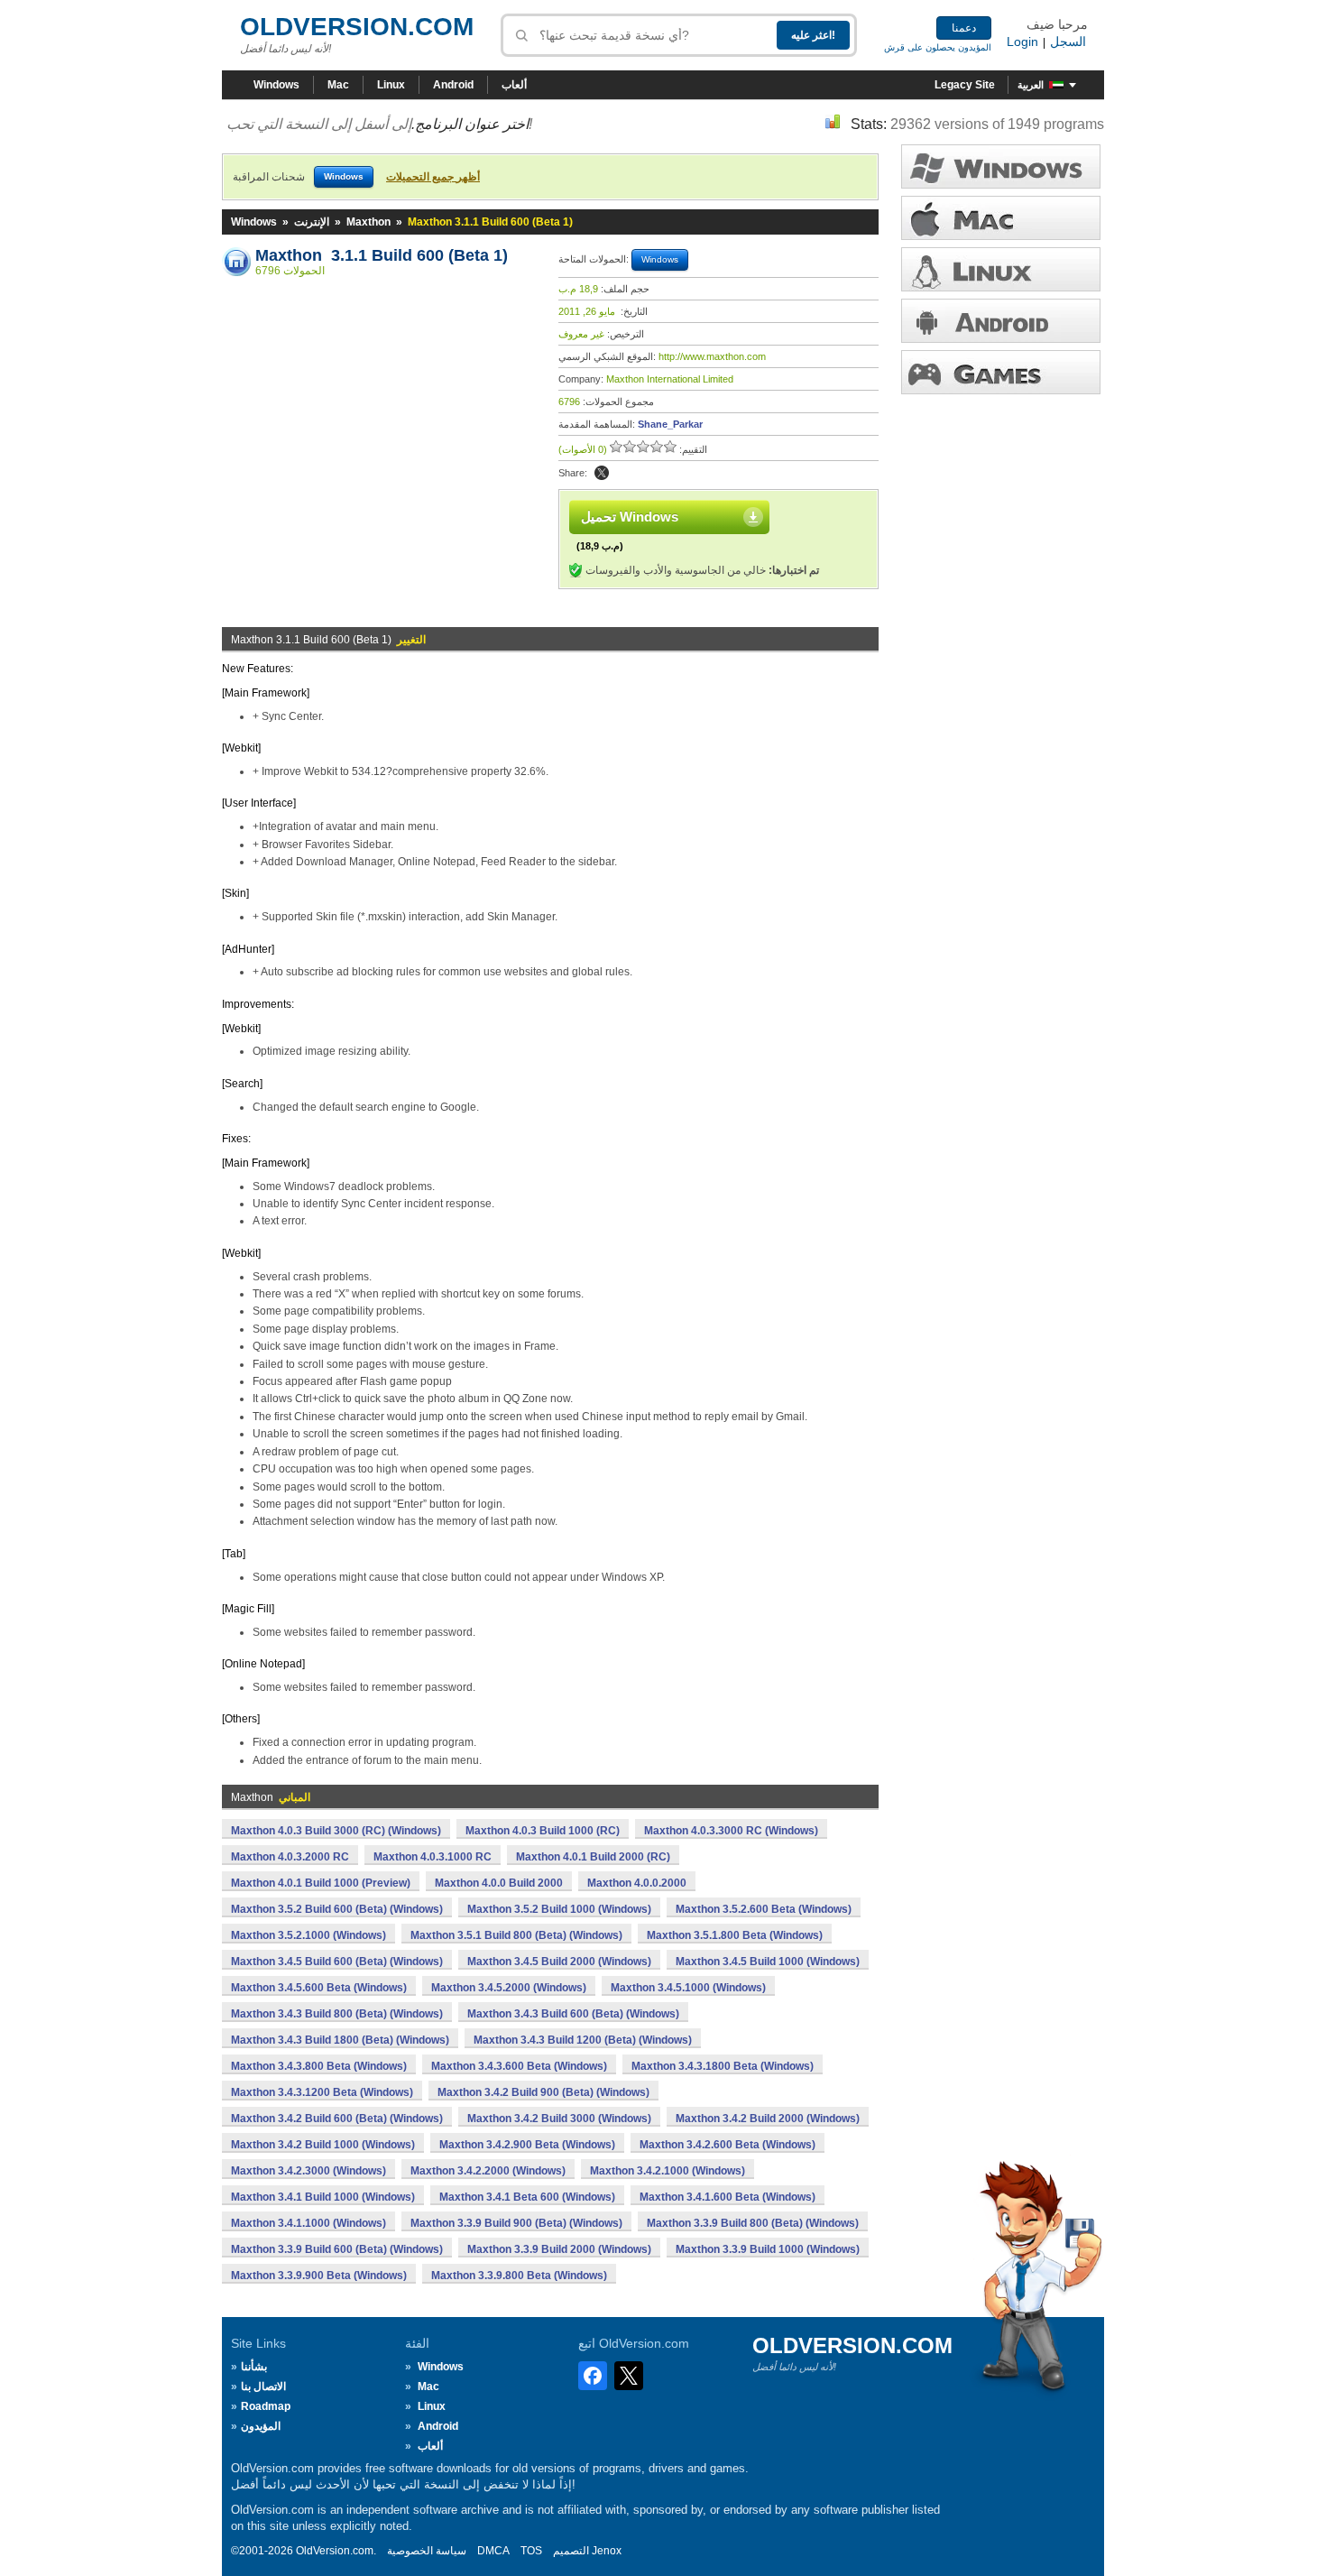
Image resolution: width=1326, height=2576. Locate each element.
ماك (1001, 218)
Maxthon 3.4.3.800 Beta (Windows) (319, 2066)
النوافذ (1001, 166)
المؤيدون (261, 2426)
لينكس (1001, 269)
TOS (531, 2551)
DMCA (493, 2551)
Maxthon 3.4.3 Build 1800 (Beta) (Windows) (340, 2040)
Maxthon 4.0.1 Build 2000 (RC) (593, 1857)
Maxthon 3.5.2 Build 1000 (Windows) (559, 1909)
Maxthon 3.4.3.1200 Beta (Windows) (322, 2092)
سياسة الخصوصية (427, 2551)
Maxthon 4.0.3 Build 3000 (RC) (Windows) (336, 1831)
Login (1022, 42)
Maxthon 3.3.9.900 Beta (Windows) (319, 2276)
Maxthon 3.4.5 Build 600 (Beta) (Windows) (337, 1962)
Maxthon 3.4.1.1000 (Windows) (308, 2223)
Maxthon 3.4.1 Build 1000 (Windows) (323, 2197)
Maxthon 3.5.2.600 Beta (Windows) (764, 1909)
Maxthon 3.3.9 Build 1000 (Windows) (768, 2249)
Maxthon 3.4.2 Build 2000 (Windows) (768, 2119)
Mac (338, 85)
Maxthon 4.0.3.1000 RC (433, 1857)
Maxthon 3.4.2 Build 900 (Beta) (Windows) (543, 2092)
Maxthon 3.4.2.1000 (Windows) (668, 2171)
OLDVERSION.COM (357, 27)
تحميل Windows (630, 517)
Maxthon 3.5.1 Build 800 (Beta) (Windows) (516, 1935)
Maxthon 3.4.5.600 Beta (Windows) (319, 1988)
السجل (1068, 42)
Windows (276, 85)
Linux (391, 85)
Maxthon (368, 222)
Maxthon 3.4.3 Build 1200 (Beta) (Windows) (583, 2040)
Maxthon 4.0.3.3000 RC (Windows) (731, 1831)
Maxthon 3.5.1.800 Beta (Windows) (735, 1935)
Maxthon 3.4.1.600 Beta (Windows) (727, 2197)
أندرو (1001, 321)
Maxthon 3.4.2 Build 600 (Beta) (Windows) (337, 2119)
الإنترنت (312, 222)
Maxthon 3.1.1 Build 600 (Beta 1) (382, 255)
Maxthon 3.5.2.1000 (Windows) (308, 1935)
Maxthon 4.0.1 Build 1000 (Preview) (321, 1883)
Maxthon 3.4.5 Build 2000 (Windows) (559, 1962)
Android (453, 85)
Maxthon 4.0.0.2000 (637, 1883)
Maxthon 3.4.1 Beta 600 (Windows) (527, 2197)
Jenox (607, 2551)
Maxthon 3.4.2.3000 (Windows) (308, 2171)
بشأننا (254, 2367)
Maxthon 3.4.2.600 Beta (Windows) (727, 2145)
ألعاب (514, 85)
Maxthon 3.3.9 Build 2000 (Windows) (559, 2249)
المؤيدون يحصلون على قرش (938, 47)
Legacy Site (965, 85)
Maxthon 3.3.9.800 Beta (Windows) (519, 2276)
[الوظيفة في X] (602, 473)
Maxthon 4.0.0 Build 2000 (499, 1883)
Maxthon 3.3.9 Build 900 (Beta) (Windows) (516, 2223)
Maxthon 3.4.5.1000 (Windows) (688, 1988)
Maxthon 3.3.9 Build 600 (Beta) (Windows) (337, 2249)
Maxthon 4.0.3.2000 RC (290, 1857)
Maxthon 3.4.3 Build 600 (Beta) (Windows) (573, 2014)
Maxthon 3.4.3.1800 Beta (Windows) (723, 2066)
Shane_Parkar (670, 424)
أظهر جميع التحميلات (433, 177)
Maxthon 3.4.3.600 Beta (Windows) (519, 2066)
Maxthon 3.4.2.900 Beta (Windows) (527, 2145)
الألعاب (1001, 372)
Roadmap (266, 2406)
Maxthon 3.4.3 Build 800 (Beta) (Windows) (337, 2014)
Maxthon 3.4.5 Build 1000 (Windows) (768, 1962)
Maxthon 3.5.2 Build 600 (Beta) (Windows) (337, 1909)
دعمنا (964, 28)
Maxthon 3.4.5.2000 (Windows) (509, 1988)
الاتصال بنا (263, 2387)
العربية (1031, 85)
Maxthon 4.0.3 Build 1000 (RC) (543, 1831)
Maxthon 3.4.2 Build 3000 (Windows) (559, 2119)
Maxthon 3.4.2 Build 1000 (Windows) (323, 2145)
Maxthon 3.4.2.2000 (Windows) (488, 2171)
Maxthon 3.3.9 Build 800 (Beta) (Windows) (753, 2223)
